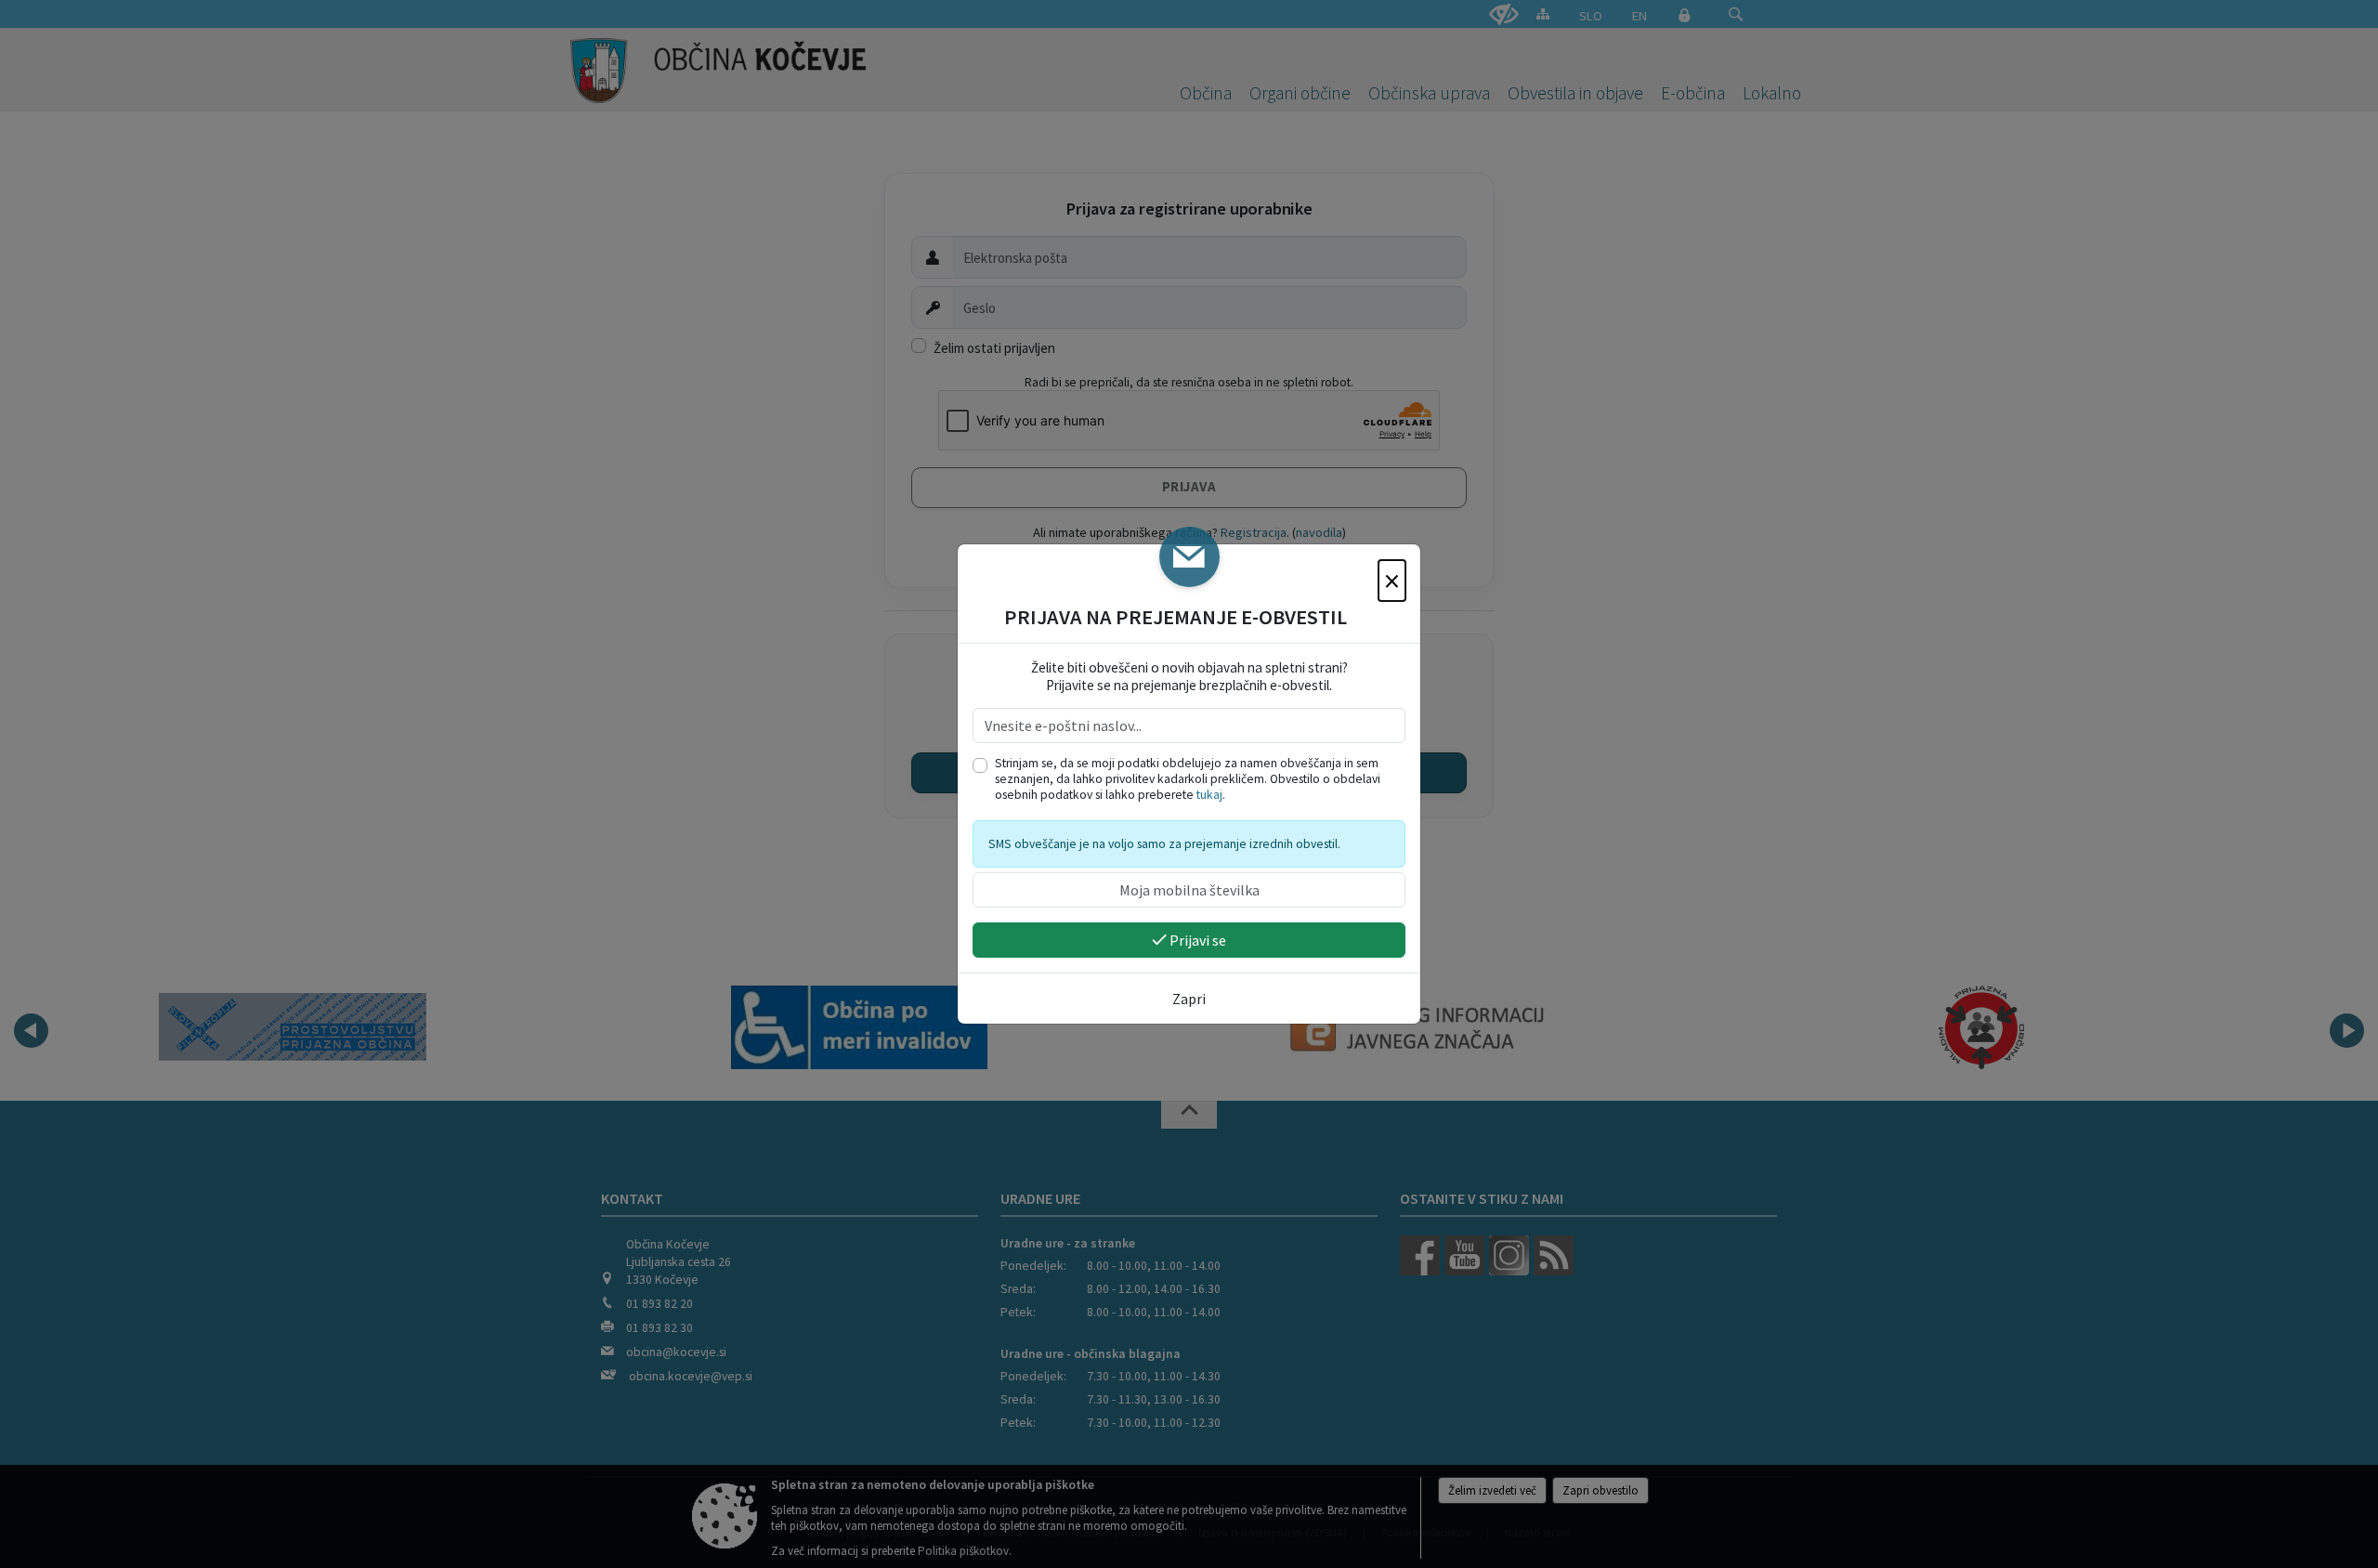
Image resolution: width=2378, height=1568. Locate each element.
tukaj (1209, 795)
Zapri (1189, 999)
